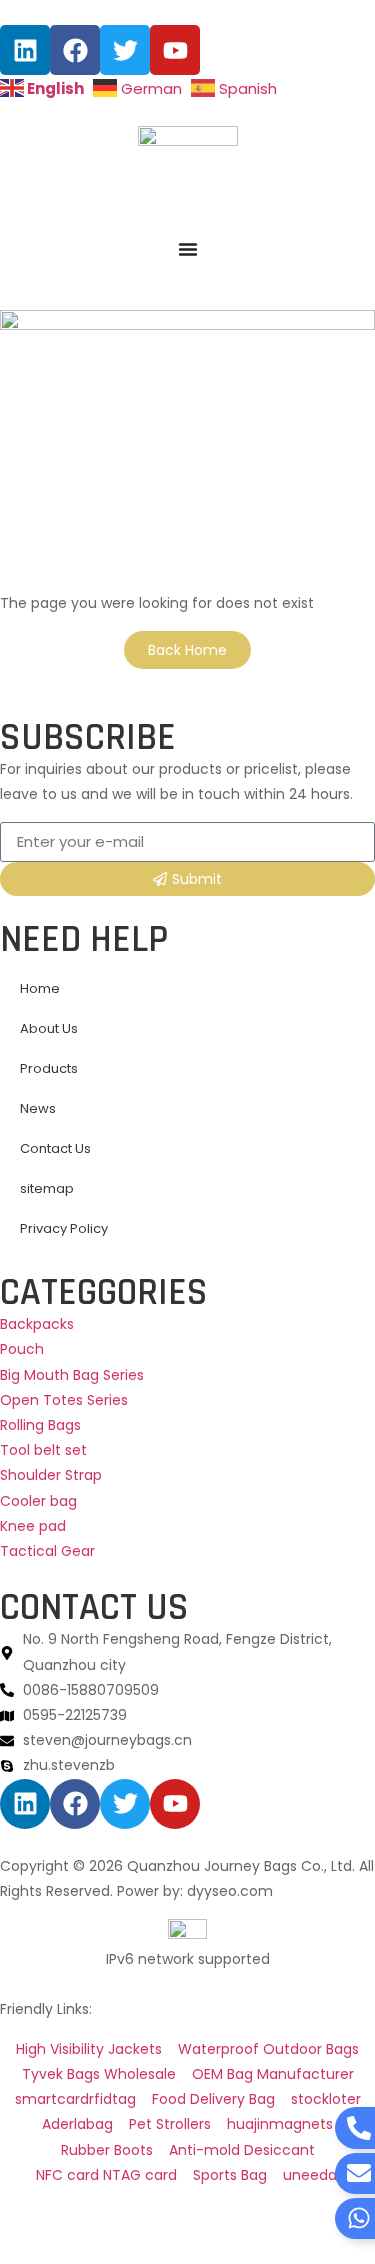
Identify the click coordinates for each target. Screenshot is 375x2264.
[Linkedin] (25, 50)
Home (40, 988)
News (38, 1108)
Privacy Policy (64, 1228)
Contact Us (55, 1148)
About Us (49, 1028)
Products (49, 1068)
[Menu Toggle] (188, 249)
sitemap (47, 1188)
